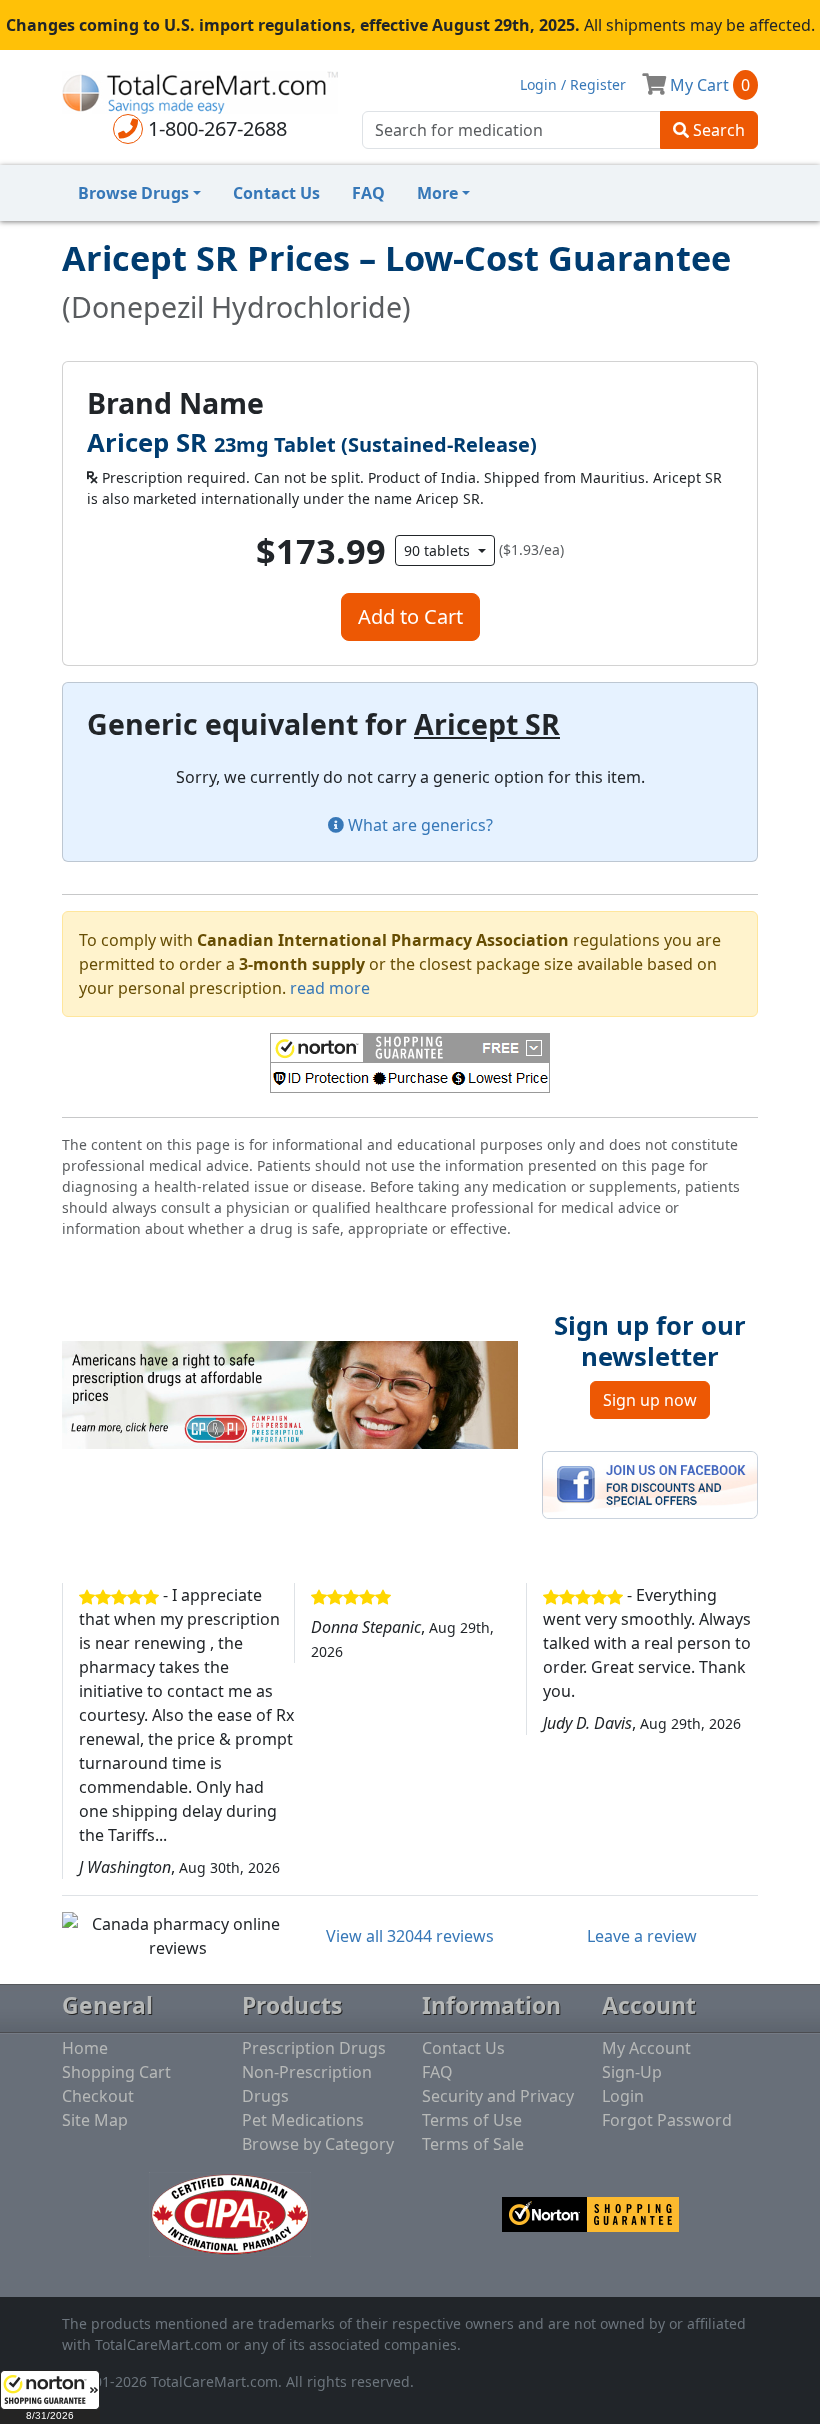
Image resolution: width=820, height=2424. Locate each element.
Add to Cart (410, 616)
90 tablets (439, 550)
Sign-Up (632, 2072)
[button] (50, 2397)
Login (623, 2096)
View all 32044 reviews (410, 1936)
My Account (646, 2048)
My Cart (708, 85)
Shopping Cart (116, 2072)
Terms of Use (472, 2120)
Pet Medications (303, 2120)
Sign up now (650, 1400)
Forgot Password (667, 2120)
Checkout (98, 2096)
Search (717, 130)
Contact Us (276, 193)
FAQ (368, 193)
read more (330, 988)
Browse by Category (318, 2144)
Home (85, 2048)
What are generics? (418, 825)
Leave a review (642, 1936)
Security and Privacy (498, 2096)
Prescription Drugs (314, 2048)
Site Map (95, 2120)
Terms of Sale (473, 2144)
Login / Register (573, 84)
